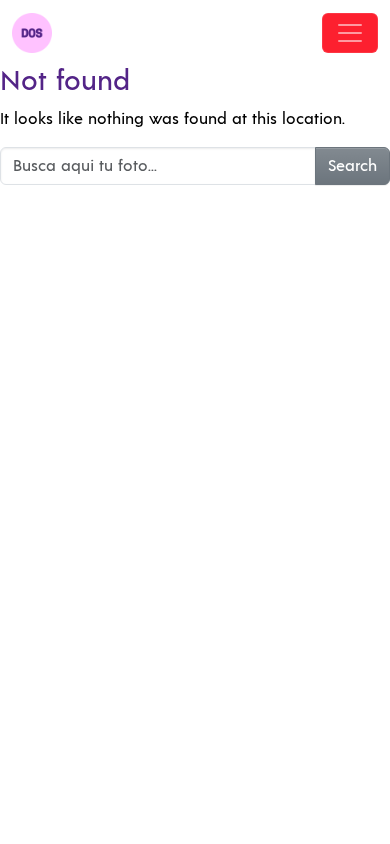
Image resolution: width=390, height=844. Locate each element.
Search (352, 166)
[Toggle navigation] (350, 33)
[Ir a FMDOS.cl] (32, 33)
